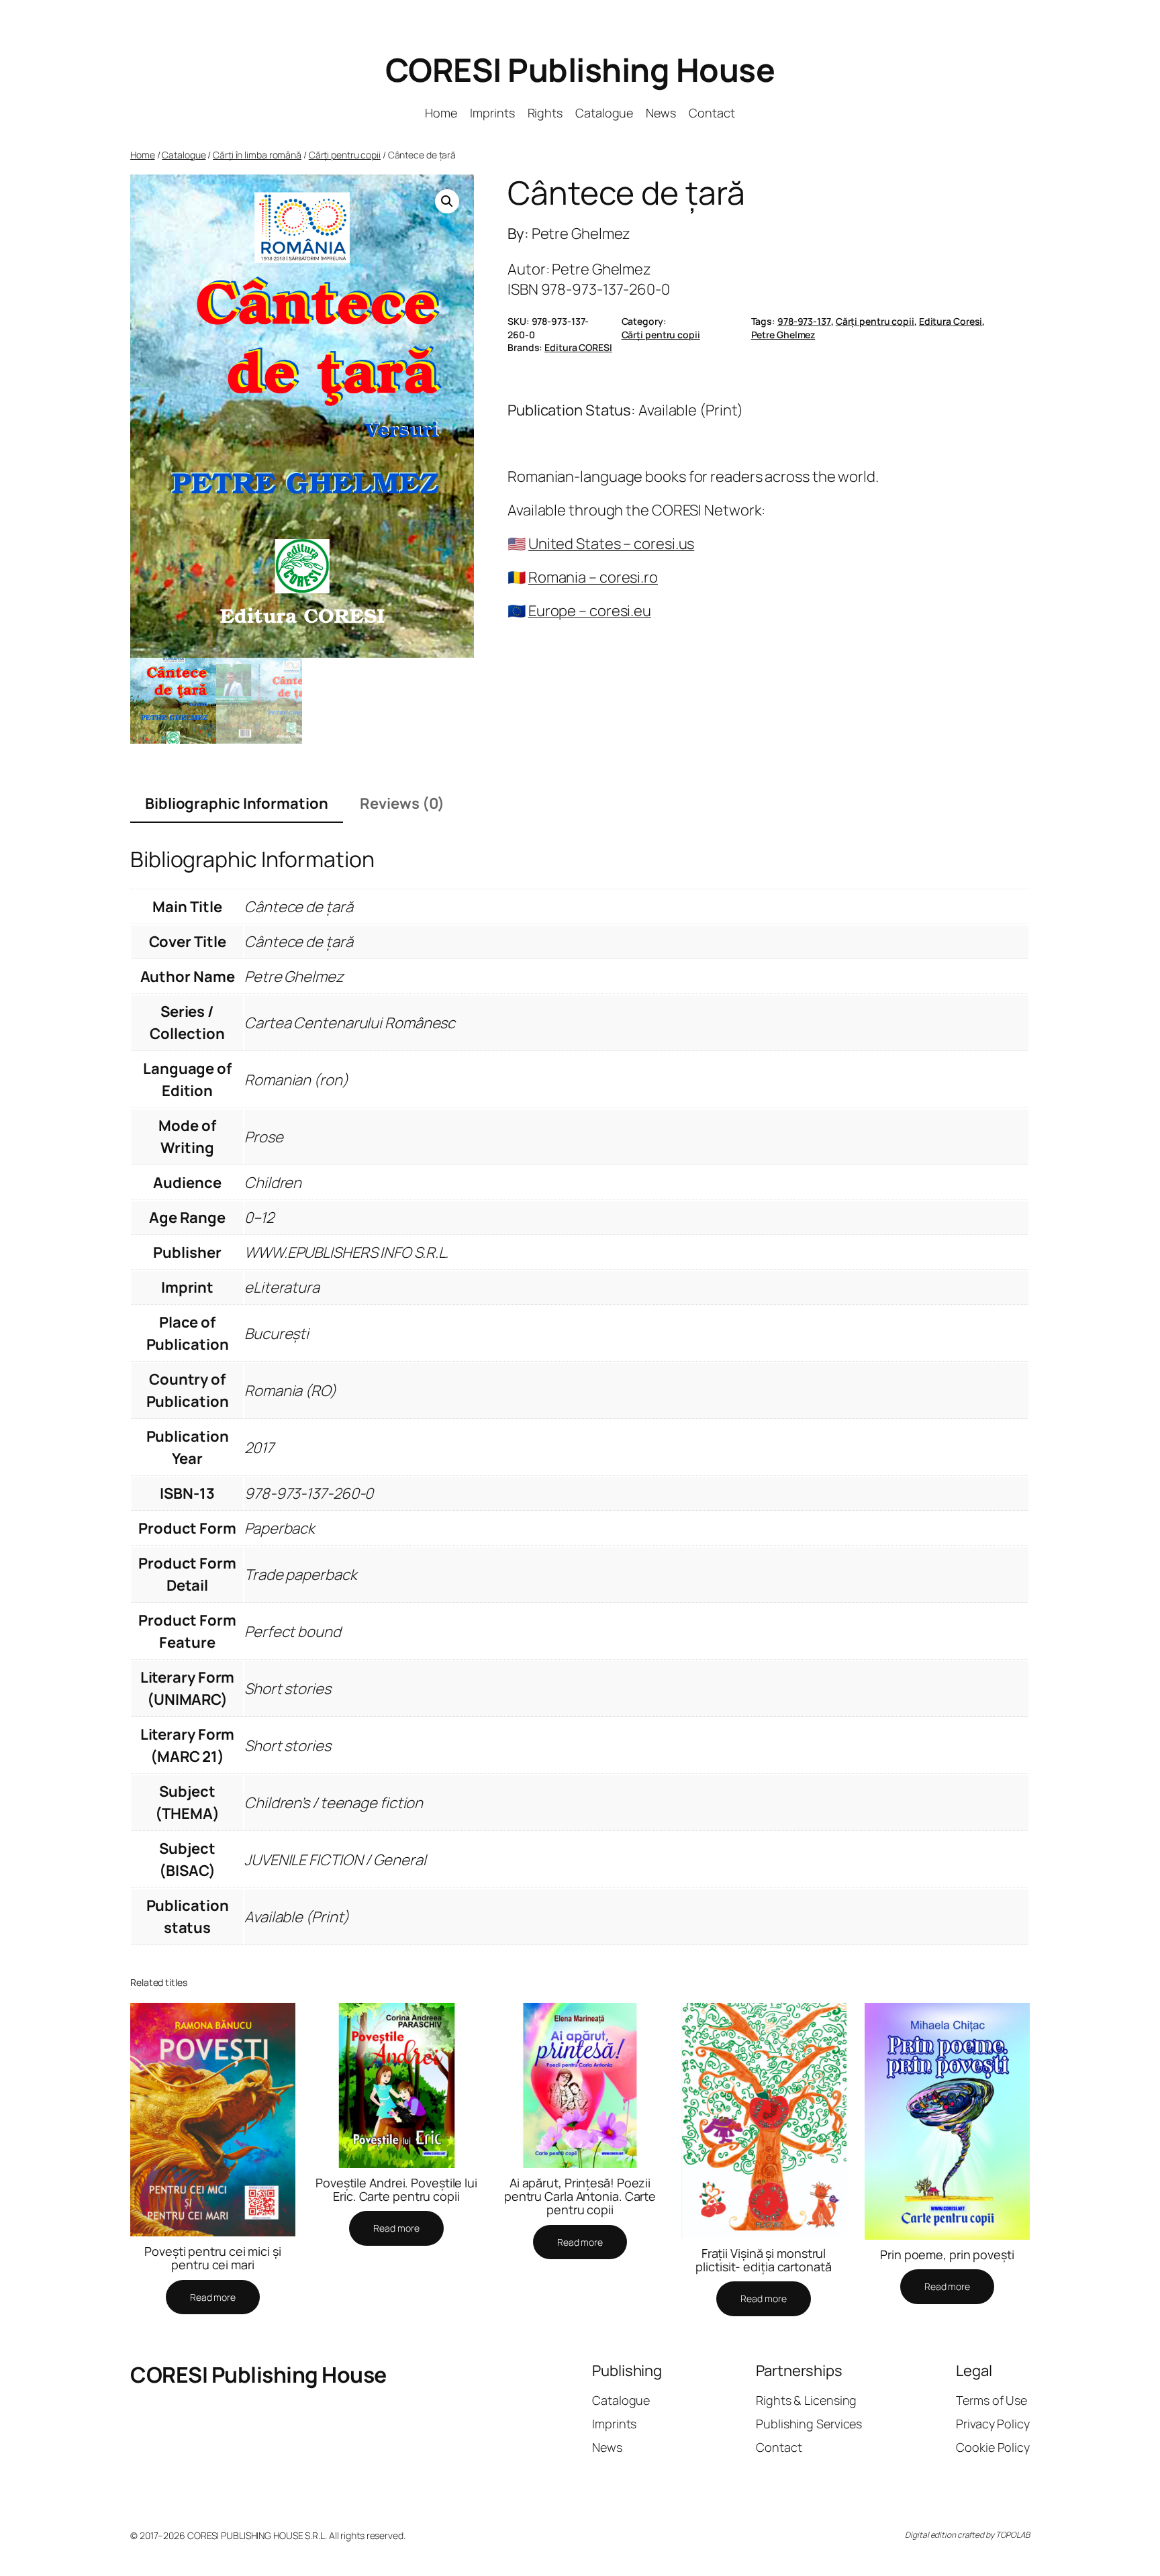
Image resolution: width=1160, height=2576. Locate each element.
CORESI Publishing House (580, 69)
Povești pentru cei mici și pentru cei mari (212, 2258)
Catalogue (184, 155)
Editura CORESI (578, 347)
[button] (447, 201)
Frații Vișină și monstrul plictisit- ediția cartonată (763, 2260)
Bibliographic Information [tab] (237, 803)
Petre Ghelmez (783, 335)
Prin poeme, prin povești (947, 2255)
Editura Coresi (951, 321)
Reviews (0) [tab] (402, 803)
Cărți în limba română (257, 155)
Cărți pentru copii (345, 155)
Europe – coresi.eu (590, 611)
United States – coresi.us (612, 544)
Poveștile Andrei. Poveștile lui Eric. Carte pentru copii (396, 2190)
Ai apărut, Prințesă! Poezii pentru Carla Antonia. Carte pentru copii (580, 2196)
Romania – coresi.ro (593, 577)
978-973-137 (804, 321)
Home (143, 155)
